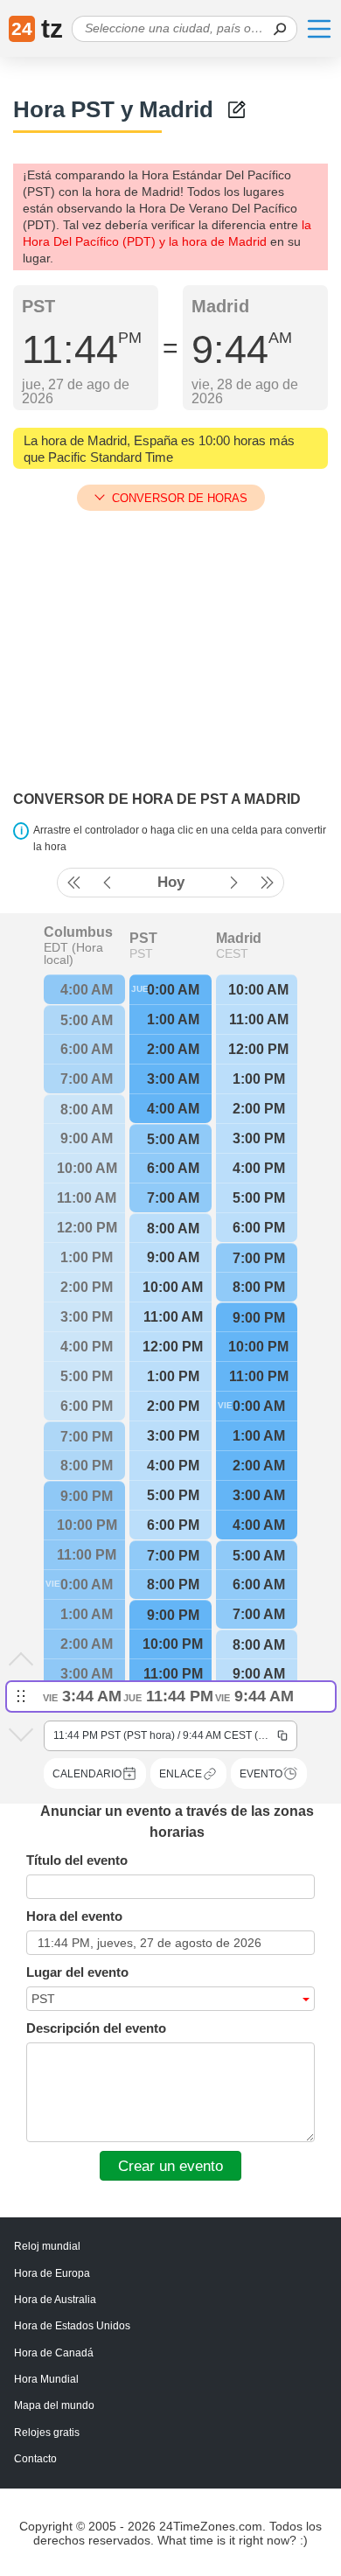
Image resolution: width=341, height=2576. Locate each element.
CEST (232, 953)
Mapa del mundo (54, 2405)
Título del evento (77, 1860)
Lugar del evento (77, 1972)
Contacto (35, 2459)
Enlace (181, 1774)
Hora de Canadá (54, 2353)
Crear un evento (170, 2166)
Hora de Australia (55, 2300)
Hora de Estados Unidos (72, 2326)
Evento (261, 1774)
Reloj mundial (47, 2246)
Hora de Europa (52, 2273)
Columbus (78, 932)
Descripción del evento (96, 2028)
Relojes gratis (47, 2433)
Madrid (239, 939)
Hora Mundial (46, 2379)
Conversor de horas (180, 498)
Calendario (87, 1774)
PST (143, 939)
